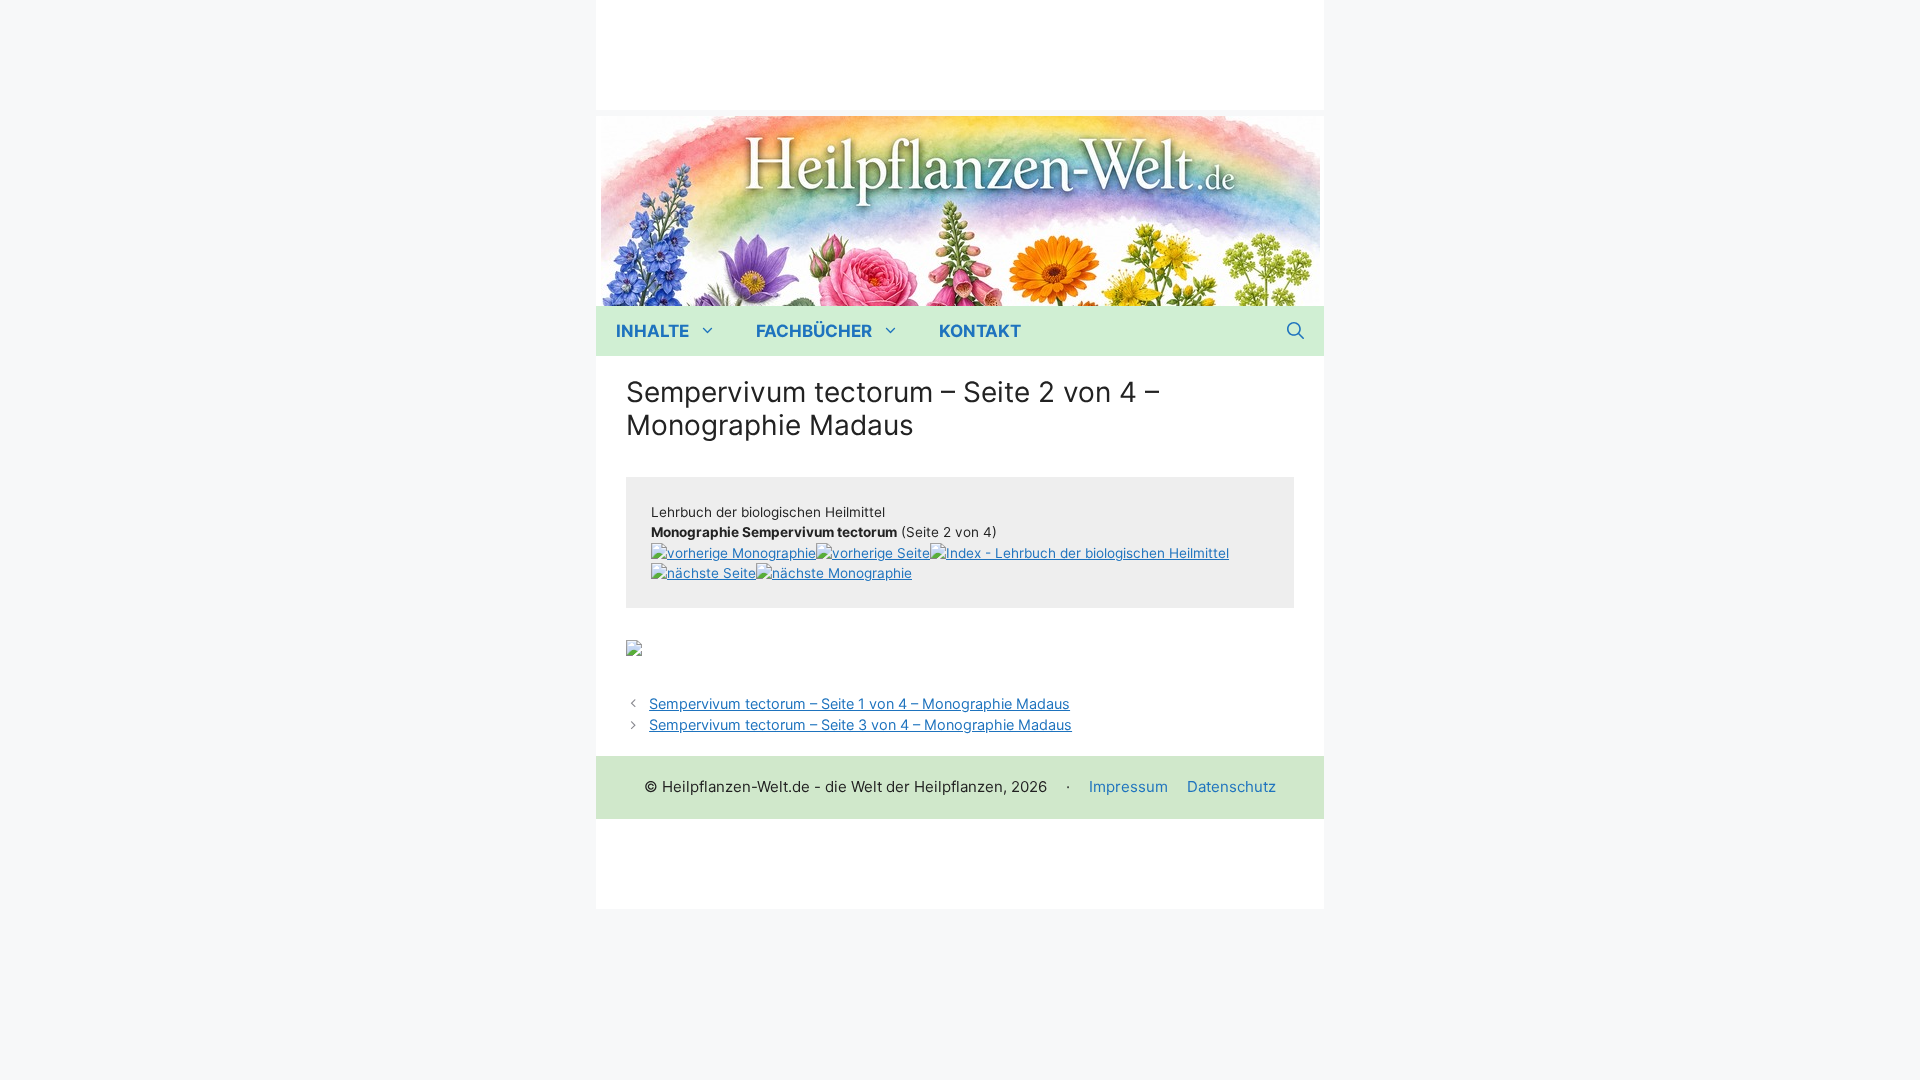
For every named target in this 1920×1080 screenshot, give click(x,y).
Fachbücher (814, 331)
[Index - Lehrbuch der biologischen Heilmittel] (1079, 553)
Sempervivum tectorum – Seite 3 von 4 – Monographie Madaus (860, 724)
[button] (1295, 331)
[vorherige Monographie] (733, 553)
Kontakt (980, 331)
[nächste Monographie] (834, 573)
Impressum (1128, 786)
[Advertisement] (960, 45)
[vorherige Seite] (873, 553)
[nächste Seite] (703, 573)
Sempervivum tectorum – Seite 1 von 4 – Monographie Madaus (859, 703)
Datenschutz (1231, 786)
